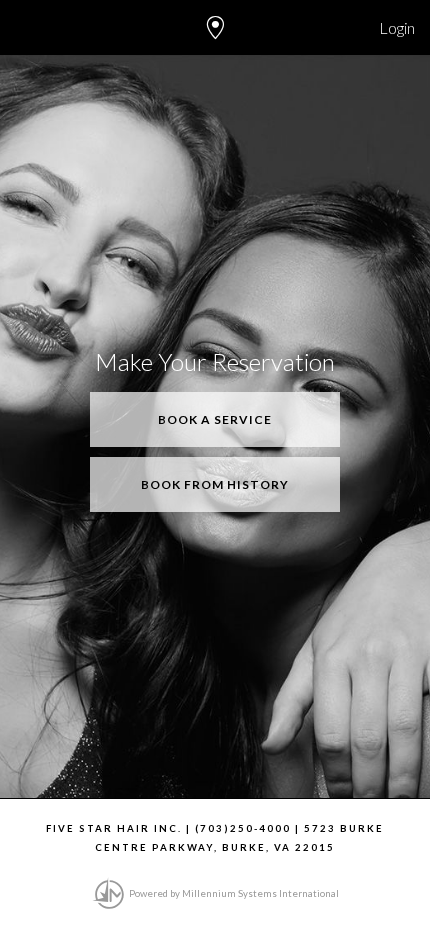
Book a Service (215, 419)
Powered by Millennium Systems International (233, 893)
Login (397, 27)
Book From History (215, 484)
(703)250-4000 (243, 828)
